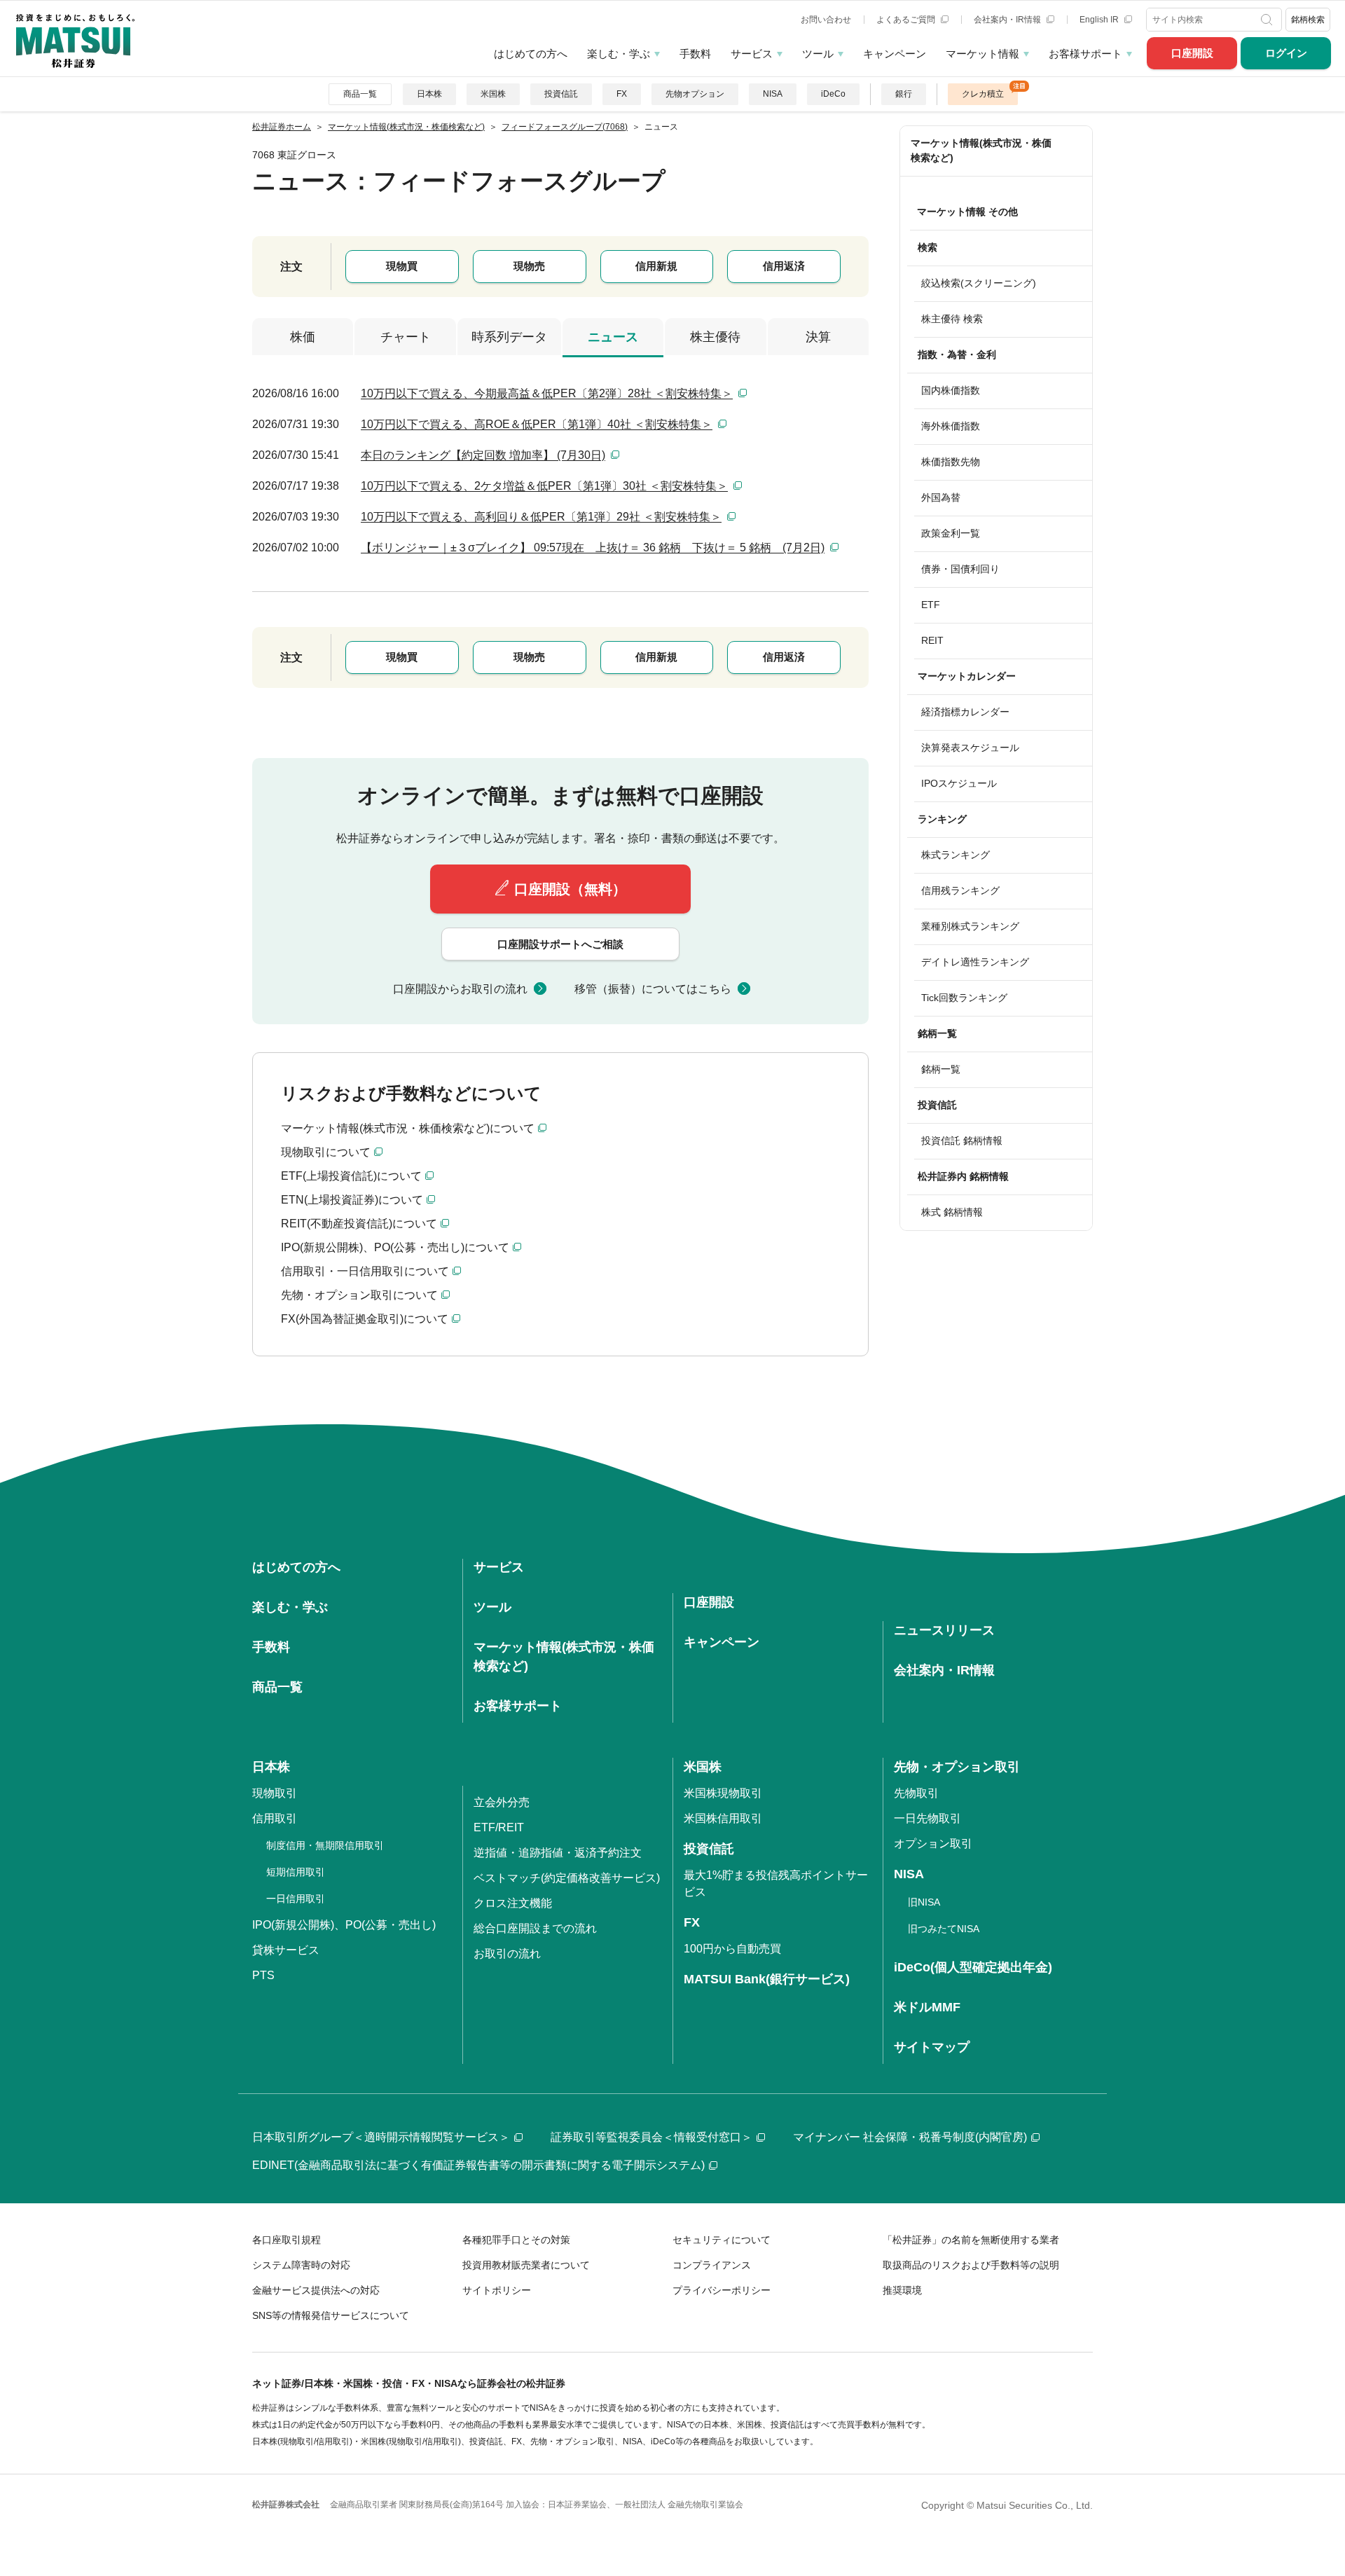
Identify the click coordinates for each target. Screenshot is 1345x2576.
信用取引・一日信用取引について (365, 1271)
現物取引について (326, 1152)
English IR (1100, 20)
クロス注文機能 (513, 1903)
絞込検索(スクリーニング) (979, 283)
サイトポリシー (497, 2290)
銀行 (904, 94)
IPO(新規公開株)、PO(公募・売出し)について (395, 1247)
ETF (931, 605)
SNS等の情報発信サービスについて (331, 2315)
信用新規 (656, 266)
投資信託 (561, 94)
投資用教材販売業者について (526, 2265)
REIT (932, 640)
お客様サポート (1085, 54)
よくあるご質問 (907, 20)
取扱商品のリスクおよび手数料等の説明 (971, 2265)
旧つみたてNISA (944, 1929)
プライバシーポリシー (722, 2290)
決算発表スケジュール (970, 748)
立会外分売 (502, 1802)
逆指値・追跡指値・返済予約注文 (558, 1853)
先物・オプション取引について (359, 1295)
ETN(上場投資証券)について (352, 1200)
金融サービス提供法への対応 (316, 2290)
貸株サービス (286, 1950)
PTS (263, 1975)
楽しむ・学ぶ (619, 54)
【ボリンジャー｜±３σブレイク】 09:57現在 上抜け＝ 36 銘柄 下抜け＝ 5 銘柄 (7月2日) (593, 547)
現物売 (529, 266)
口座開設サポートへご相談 (560, 944)
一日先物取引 (927, 1818)
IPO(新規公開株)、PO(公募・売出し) (344, 1925)
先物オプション (695, 94)
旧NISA (924, 1902)
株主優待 (715, 337)
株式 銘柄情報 (952, 1212)
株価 (303, 337)
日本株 (429, 94)
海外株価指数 (951, 426)
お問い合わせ (826, 20)
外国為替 (941, 497)
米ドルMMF (927, 2007)
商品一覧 (360, 94)
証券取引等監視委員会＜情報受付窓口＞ (651, 2137)
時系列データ (509, 337)
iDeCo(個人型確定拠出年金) (973, 1967)
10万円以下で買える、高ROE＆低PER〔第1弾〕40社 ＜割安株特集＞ (537, 424)
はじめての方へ (531, 54)
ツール (818, 54)
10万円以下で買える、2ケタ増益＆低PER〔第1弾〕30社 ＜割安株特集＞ (544, 486)
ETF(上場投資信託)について (351, 1176)
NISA (773, 94)
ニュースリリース (944, 1630)
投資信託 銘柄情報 (962, 1141)
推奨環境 (902, 2290)
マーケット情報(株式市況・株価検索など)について (408, 1128)
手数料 (695, 54)
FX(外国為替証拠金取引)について (365, 1319)
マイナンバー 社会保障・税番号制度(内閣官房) (910, 2137)
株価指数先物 (951, 462)
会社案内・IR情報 (1008, 20)
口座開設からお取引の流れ (460, 989)
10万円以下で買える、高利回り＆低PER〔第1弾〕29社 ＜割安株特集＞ (541, 517)
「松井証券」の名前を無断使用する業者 (971, 2240)
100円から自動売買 (732, 1949)
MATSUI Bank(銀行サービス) (767, 1979)
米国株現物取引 (723, 1793)
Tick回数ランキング (964, 998)
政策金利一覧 (951, 533)
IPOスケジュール (959, 783)
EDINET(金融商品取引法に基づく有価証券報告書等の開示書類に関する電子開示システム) (478, 2165)
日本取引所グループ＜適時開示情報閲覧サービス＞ (381, 2137)
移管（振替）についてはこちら (653, 989)
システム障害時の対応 (301, 2265)
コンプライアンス (712, 2265)
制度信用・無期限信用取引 (325, 1845)
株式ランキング (956, 855)
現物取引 (275, 1793)
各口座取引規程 (287, 2240)
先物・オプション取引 (957, 1767)
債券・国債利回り (960, 569)
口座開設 (1192, 53)
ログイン (1286, 53)
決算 (818, 337)
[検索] (1268, 20)
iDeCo (833, 94)
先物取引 (916, 1793)
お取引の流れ (507, 1954)
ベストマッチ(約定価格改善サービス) (567, 1878)
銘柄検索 (1308, 20)
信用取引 (275, 1818)
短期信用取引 (296, 1872)
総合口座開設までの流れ (535, 1928)
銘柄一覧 (941, 1069)
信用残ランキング (960, 890)
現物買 (402, 266)
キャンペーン (895, 54)
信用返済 (784, 266)
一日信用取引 (296, 1899)
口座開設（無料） (570, 889)
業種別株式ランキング (970, 926)
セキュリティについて (722, 2240)
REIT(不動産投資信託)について (359, 1224)
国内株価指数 (951, 390)
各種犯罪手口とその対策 (516, 2240)
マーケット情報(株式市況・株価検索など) (981, 150)
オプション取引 (933, 1844)
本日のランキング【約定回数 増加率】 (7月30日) (483, 455)
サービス (752, 54)
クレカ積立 (983, 94)
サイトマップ (932, 2047)
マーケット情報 (982, 54)
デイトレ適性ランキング (975, 962)
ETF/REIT (499, 1827)
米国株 (493, 94)
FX (622, 94)
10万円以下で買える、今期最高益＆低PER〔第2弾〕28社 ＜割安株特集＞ (547, 393)
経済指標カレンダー (965, 712)
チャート (406, 337)
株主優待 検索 (952, 319)
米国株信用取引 (723, 1818)
